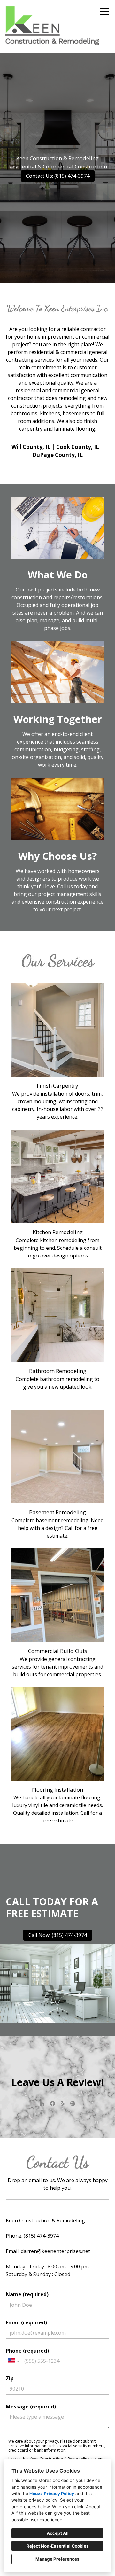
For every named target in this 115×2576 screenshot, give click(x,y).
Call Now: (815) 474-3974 (58, 1935)
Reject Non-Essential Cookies (58, 2546)
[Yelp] (63, 2103)
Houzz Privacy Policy (52, 2494)
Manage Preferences (57, 2559)
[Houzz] (42, 2103)
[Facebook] (52, 2103)
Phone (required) (27, 2351)
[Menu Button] (105, 12)
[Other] (73, 2103)
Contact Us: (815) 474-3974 (58, 176)
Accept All (58, 2533)
